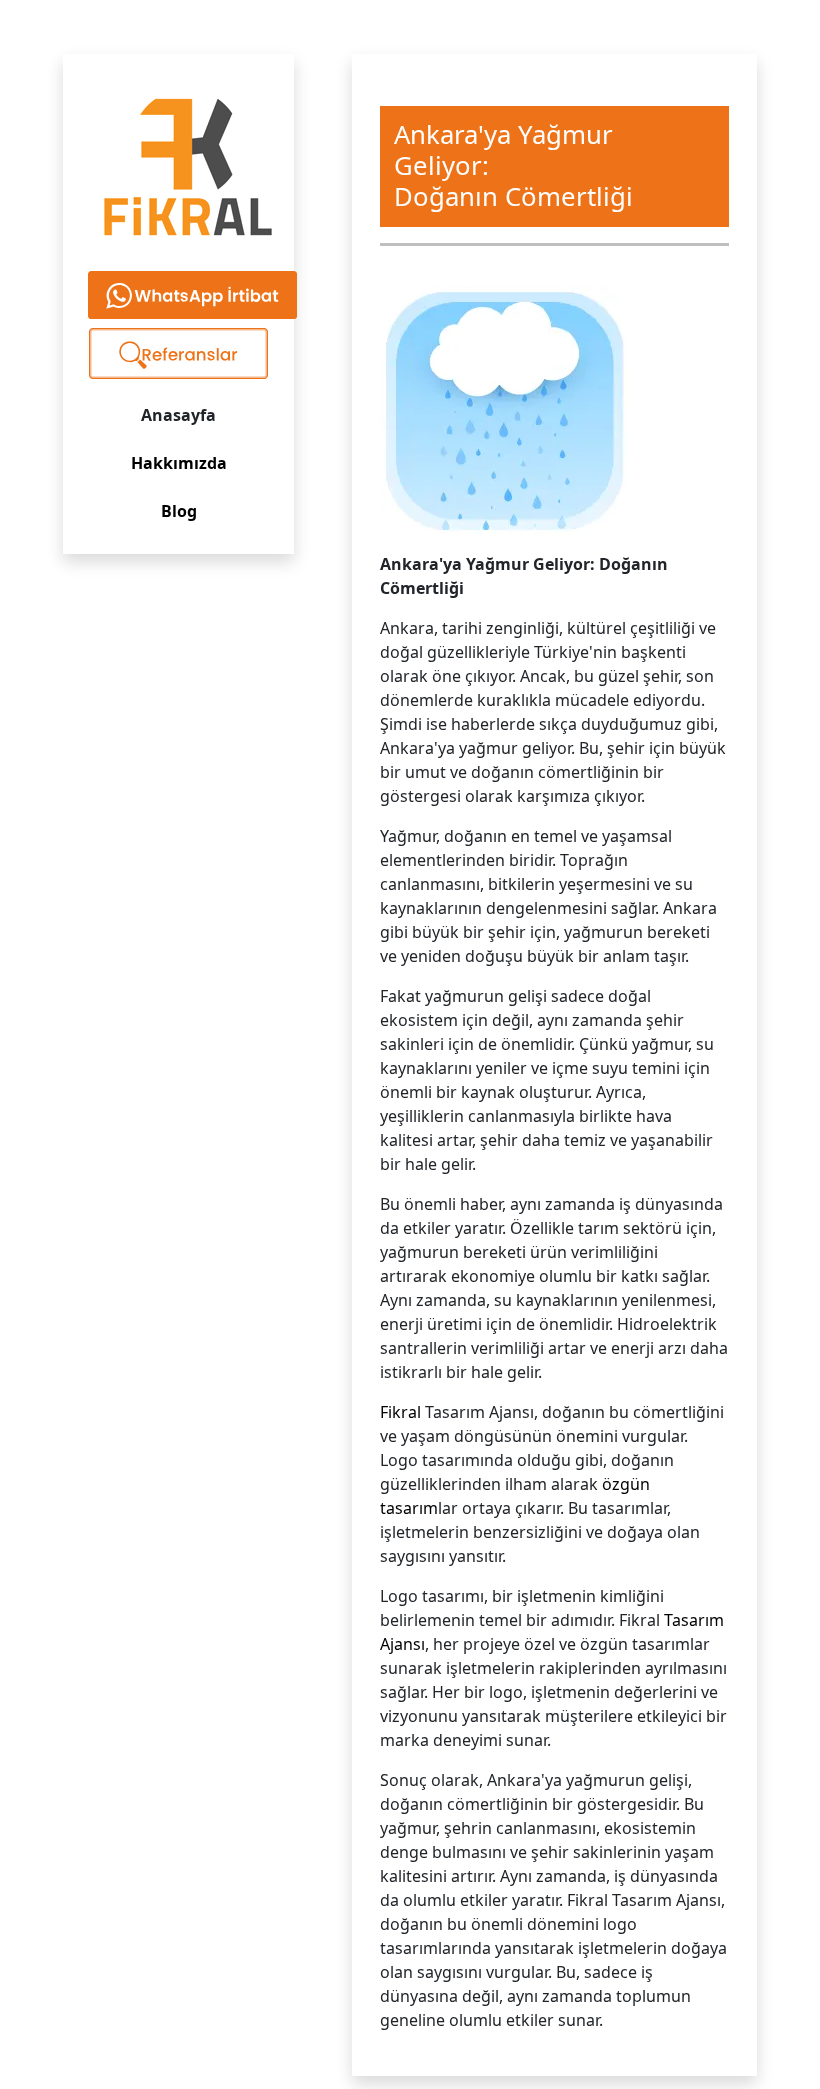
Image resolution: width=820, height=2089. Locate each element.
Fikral (400, 1412)
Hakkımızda (179, 463)
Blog (179, 511)
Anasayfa (178, 415)
